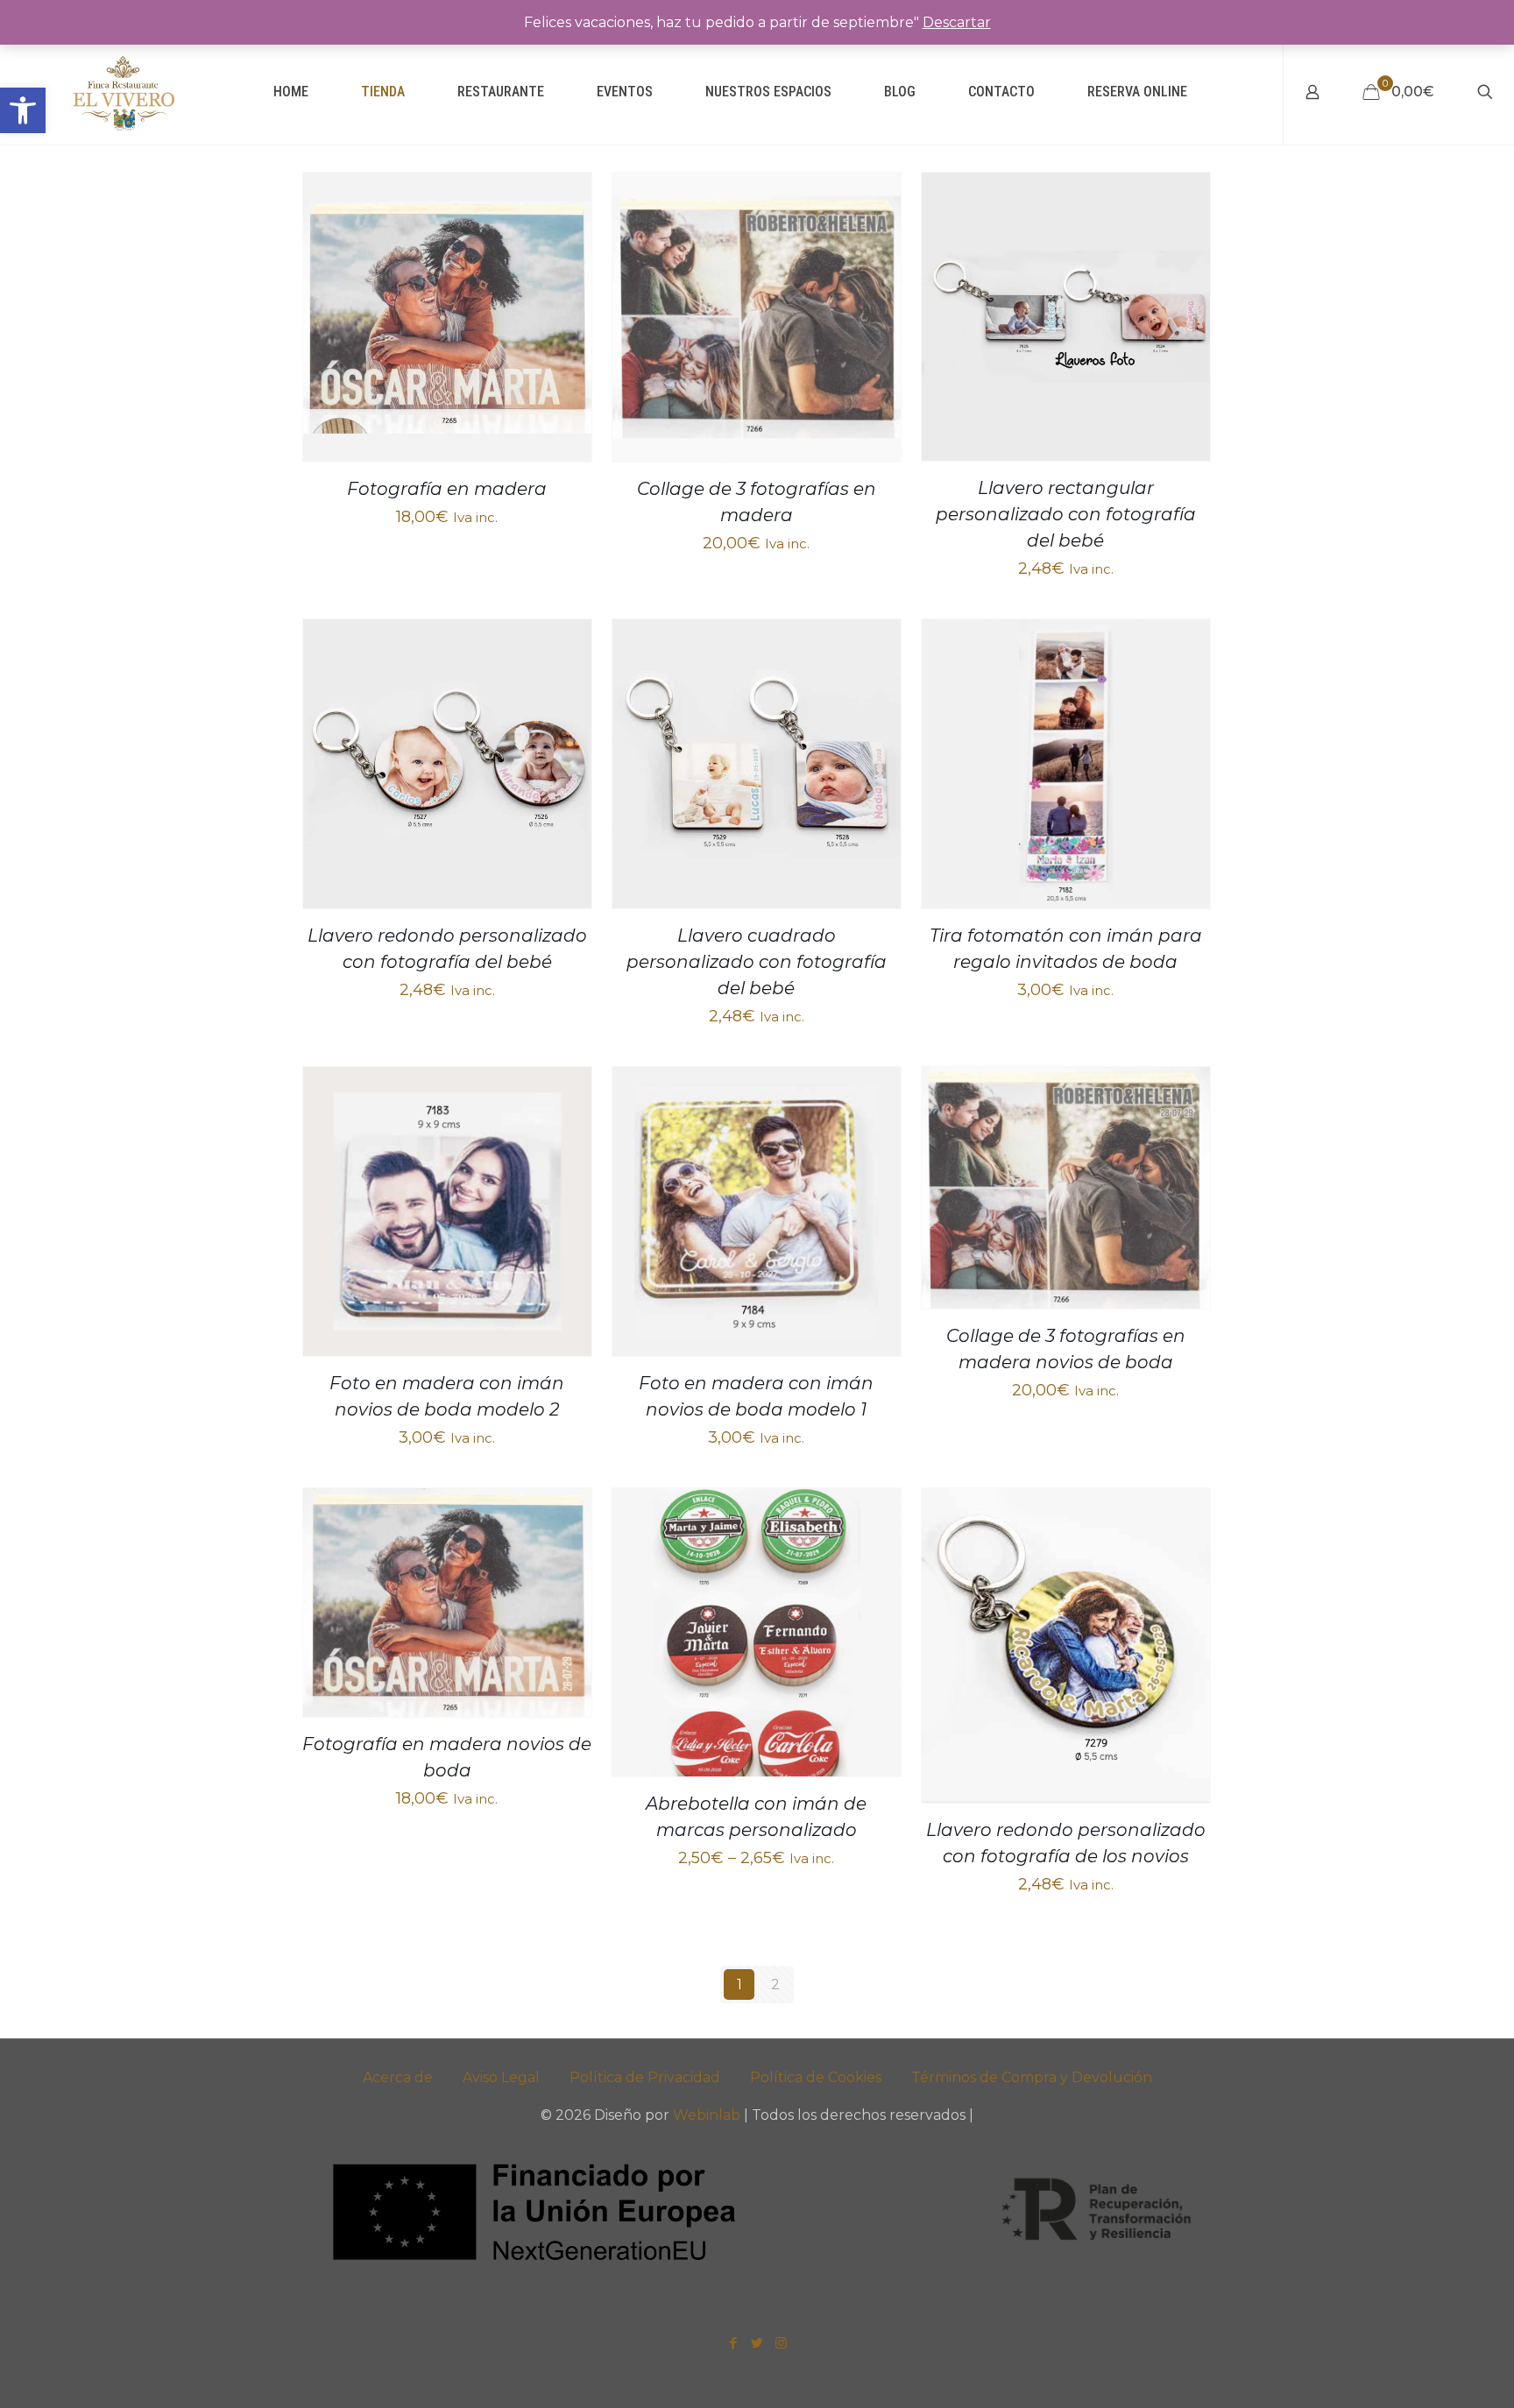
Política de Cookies (816, 2077)
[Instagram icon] (781, 2343)
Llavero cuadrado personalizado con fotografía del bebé (757, 962)
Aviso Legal (501, 2077)
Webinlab (708, 2115)
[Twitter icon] (757, 2343)
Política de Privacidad (645, 2077)
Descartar (957, 22)
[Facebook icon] (734, 2343)
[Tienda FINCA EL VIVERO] (124, 92)
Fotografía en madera (447, 489)
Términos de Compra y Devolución (1032, 2077)
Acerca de (398, 2077)
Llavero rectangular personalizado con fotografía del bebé (1066, 514)
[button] (23, 110)
